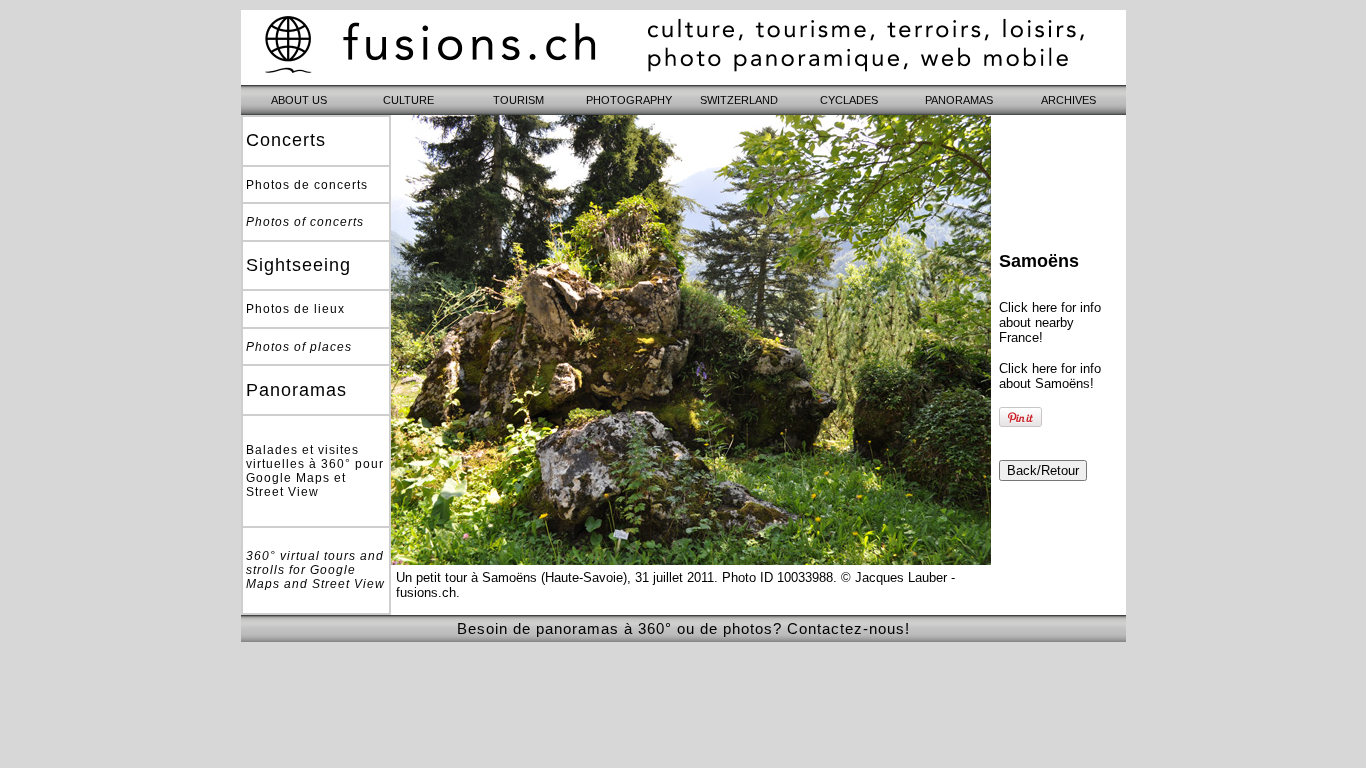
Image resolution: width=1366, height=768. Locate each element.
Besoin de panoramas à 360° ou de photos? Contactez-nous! (683, 628)
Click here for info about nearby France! (1050, 322)
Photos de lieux (295, 309)
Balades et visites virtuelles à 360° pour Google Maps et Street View (315, 471)
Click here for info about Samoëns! (1050, 376)
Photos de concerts (307, 185)
